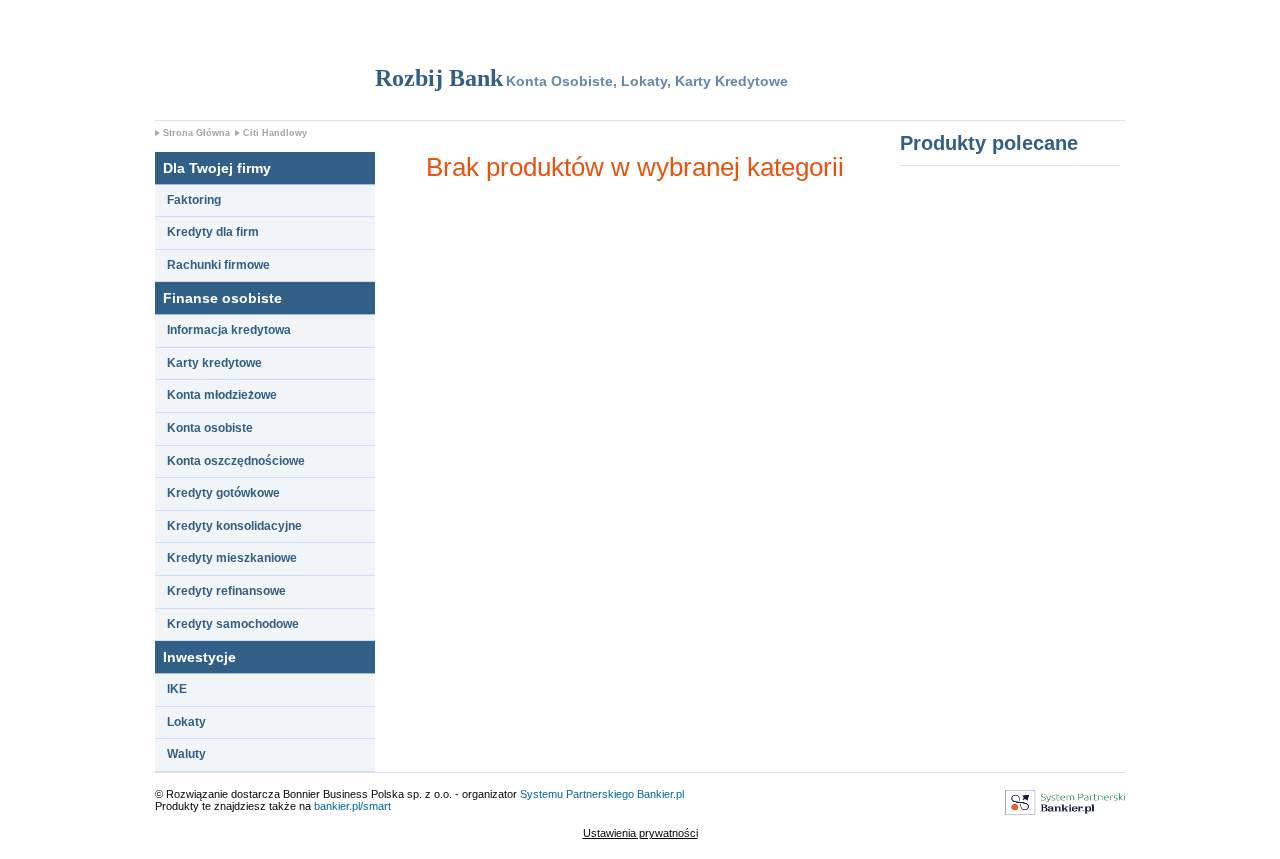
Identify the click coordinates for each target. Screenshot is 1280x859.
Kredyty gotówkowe (223, 493)
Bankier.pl (660, 794)
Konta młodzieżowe (222, 395)
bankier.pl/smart (352, 806)
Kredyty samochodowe (233, 624)
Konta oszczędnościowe (236, 461)
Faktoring (194, 200)
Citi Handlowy (275, 133)
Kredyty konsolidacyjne (234, 526)
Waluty (186, 754)
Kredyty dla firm (213, 232)
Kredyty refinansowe (226, 591)
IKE (177, 689)
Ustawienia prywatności (640, 833)
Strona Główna (196, 133)
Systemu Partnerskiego (577, 794)
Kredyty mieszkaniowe (232, 558)
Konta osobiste (210, 428)
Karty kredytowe (214, 363)
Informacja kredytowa (229, 330)
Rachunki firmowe (218, 265)
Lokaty (186, 722)
